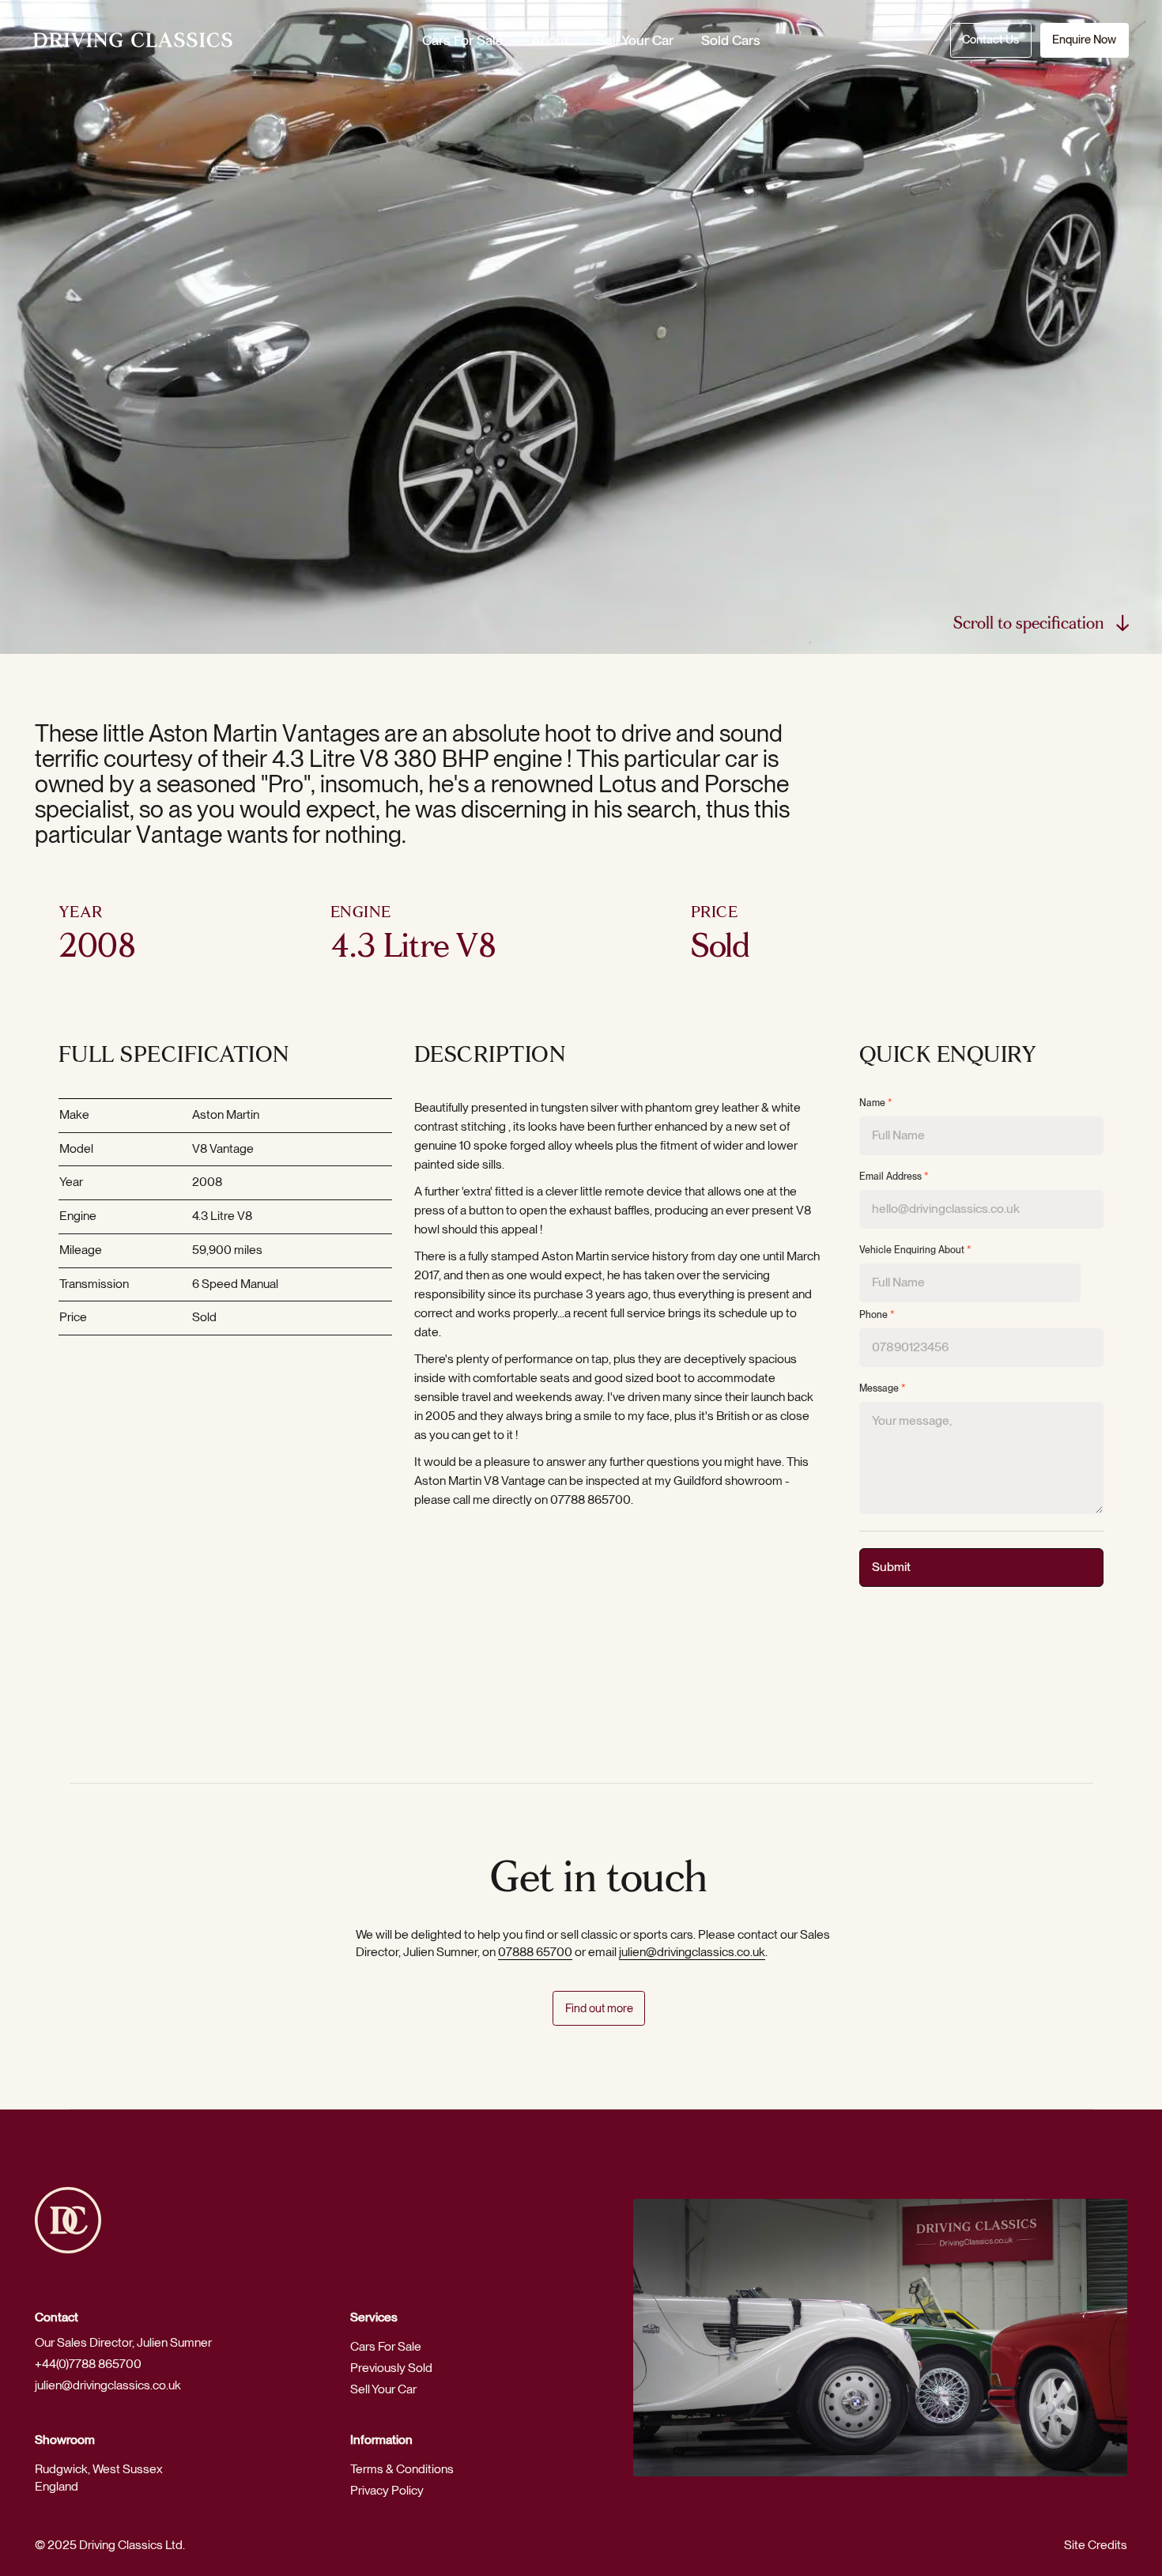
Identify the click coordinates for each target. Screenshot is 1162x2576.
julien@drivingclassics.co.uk (692, 1952)
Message (883, 1388)
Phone (877, 1315)
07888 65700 (535, 1952)
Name (876, 1103)
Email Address (894, 1177)
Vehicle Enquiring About (915, 1250)
